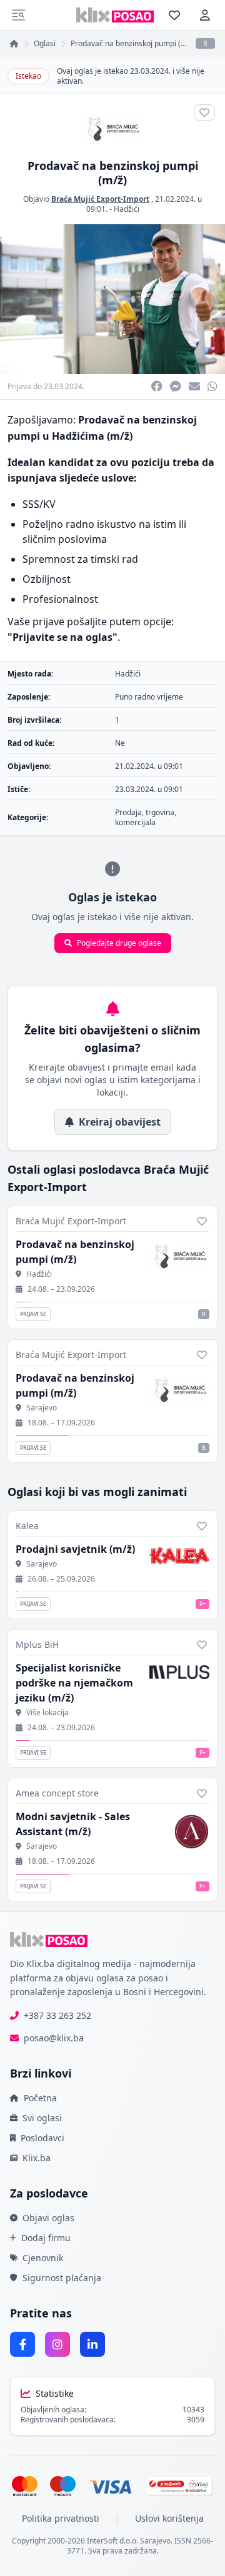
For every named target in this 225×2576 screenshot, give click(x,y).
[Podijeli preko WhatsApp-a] (212, 387)
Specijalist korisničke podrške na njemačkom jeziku (74, 1683)
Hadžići (127, 209)
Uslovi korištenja (169, 2518)
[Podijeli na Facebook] (157, 387)
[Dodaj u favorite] (202, 1221)
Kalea (27, 1526)
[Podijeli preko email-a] (194, 387)
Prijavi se (33, 1314)
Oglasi (45, 44)
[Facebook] (22, 2344)
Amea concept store (57, 1793)
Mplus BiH (37, 1644)
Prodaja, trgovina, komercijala (146, 817)
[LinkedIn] (92, 2344)
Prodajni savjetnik (75, 1549)
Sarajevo (42, 1408)
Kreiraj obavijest (120, 1122)
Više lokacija (47, 1713)
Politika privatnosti (61, 2518)
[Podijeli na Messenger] (176, 387)
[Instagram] (57, 2344)
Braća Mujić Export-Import (100, 199)
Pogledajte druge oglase (119, 943)
